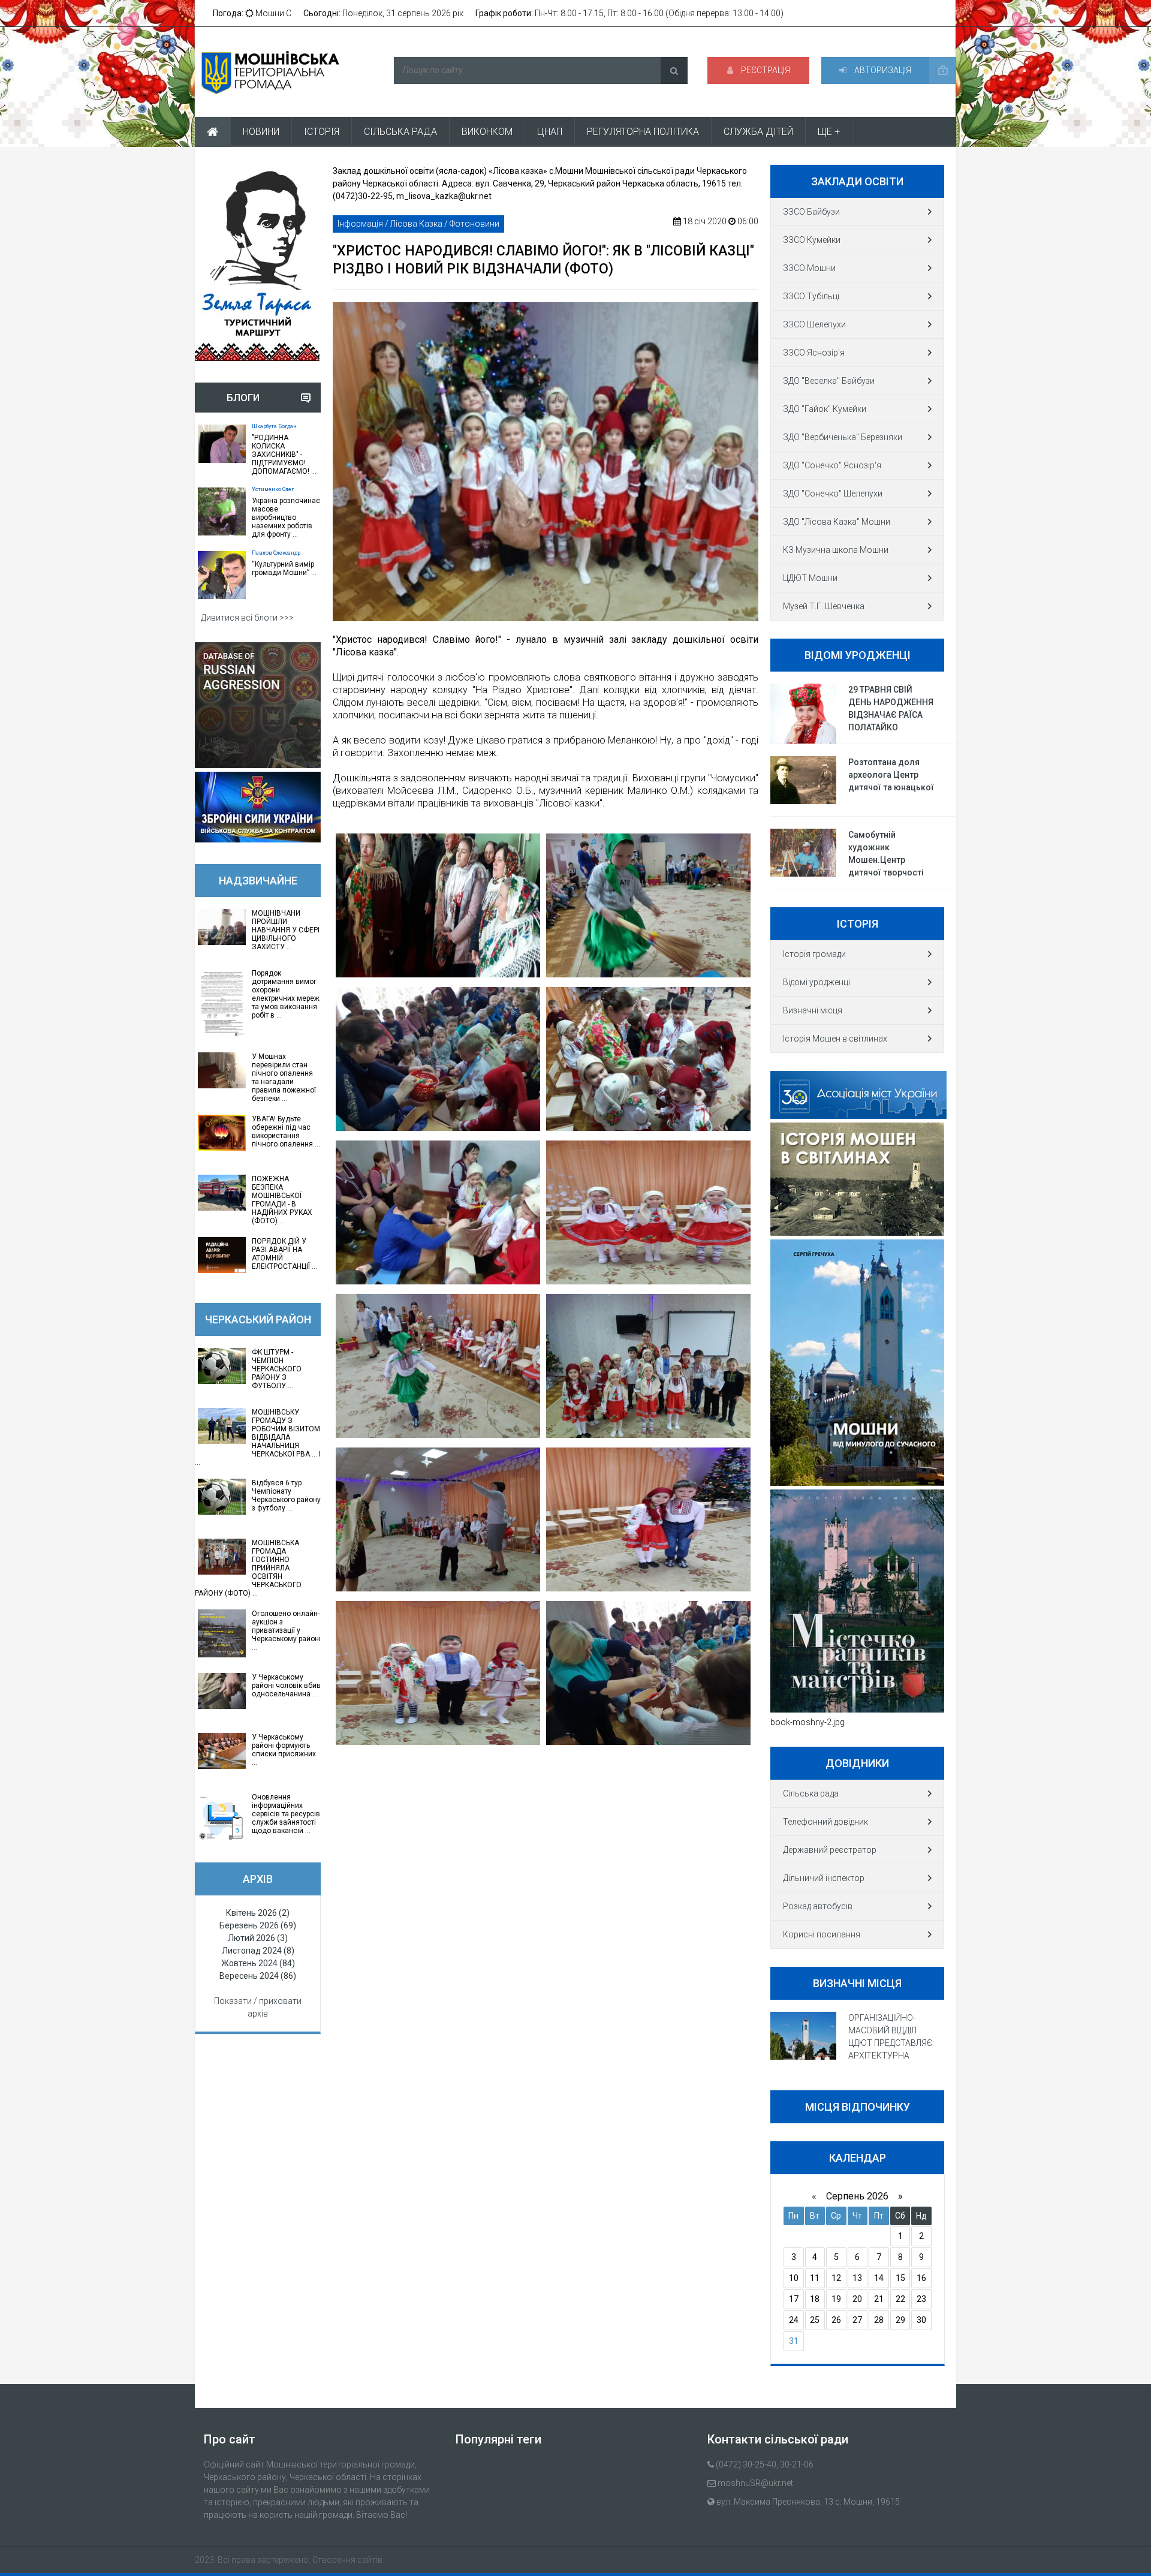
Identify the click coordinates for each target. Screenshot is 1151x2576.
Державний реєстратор (830, 1850)
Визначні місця (813, 1010)
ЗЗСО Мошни (809, 268)
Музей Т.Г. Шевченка (824, 606)
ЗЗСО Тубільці (811, 296)
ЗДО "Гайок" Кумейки (825, 409)
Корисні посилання (822, 1934)
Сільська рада (811, 1793)
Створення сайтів (347, 2560)
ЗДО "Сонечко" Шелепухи (833, 493)
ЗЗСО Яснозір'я (814, 353)
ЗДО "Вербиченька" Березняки (843, 437)
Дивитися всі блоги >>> (247, 618)
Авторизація (882, 70)
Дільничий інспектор (824, 1878)
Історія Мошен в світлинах (835, 1039)
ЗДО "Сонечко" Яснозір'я (832, 465)
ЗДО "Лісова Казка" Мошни (837, 522)
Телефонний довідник (825, 1822)
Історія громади (814, 954)
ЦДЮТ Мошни (810, 578)
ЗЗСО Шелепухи (814, 324)
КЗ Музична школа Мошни (836, 550)
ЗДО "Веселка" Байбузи (829, 381)
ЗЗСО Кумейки (812, 240)
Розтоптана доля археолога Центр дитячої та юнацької (891, 775)
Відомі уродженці (816, 982)
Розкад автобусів (818, 1906)
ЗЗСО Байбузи (811, 212)
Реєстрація (765, 70)
